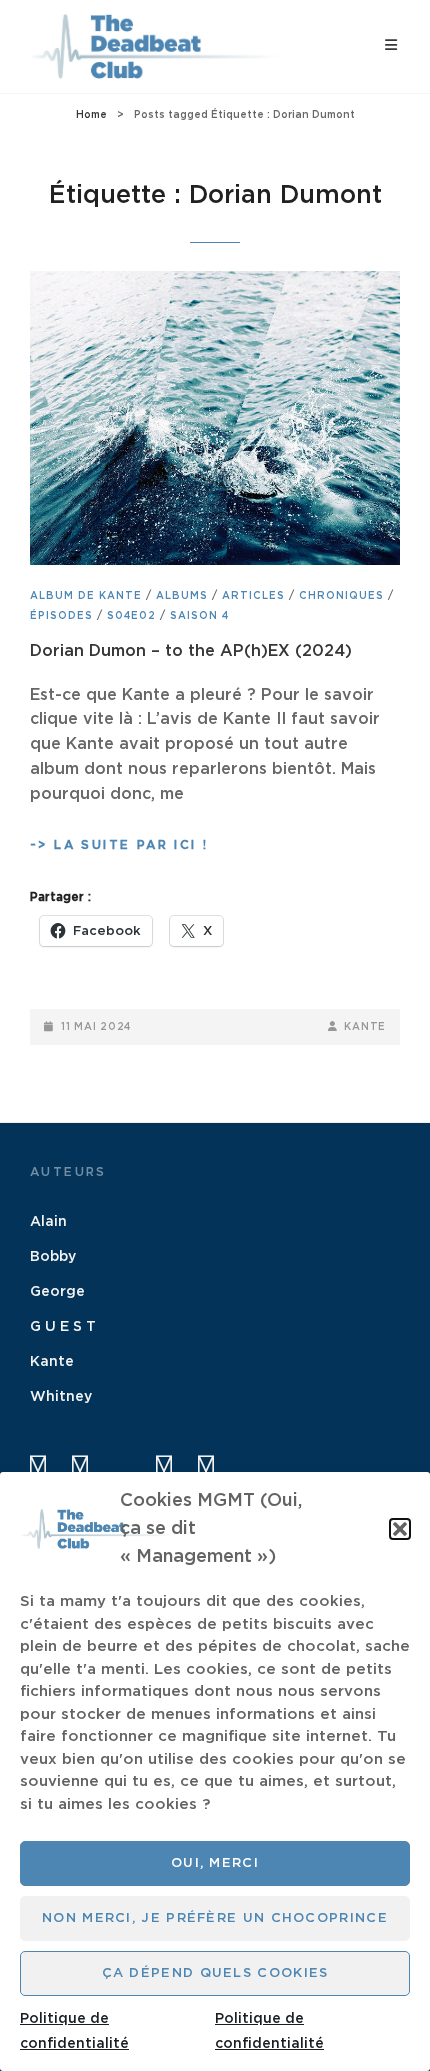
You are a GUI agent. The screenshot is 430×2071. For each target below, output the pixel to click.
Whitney (61, 1397)
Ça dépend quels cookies (215, 1973)
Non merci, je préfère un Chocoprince (215, 1918)
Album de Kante (86, 596)
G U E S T (63, 1327)
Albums (182, 596)
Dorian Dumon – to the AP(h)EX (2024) (191, 651)
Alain (48, 1222)
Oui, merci (215, 1863)
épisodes (61, 616)
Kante (365, 1027)
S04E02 (131, 616)
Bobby (53, 1257)
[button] (400, 1529)
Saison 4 (199, 616)
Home (91, 115)
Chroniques (341, 596)
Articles (253, 596)
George (57, 1292)
